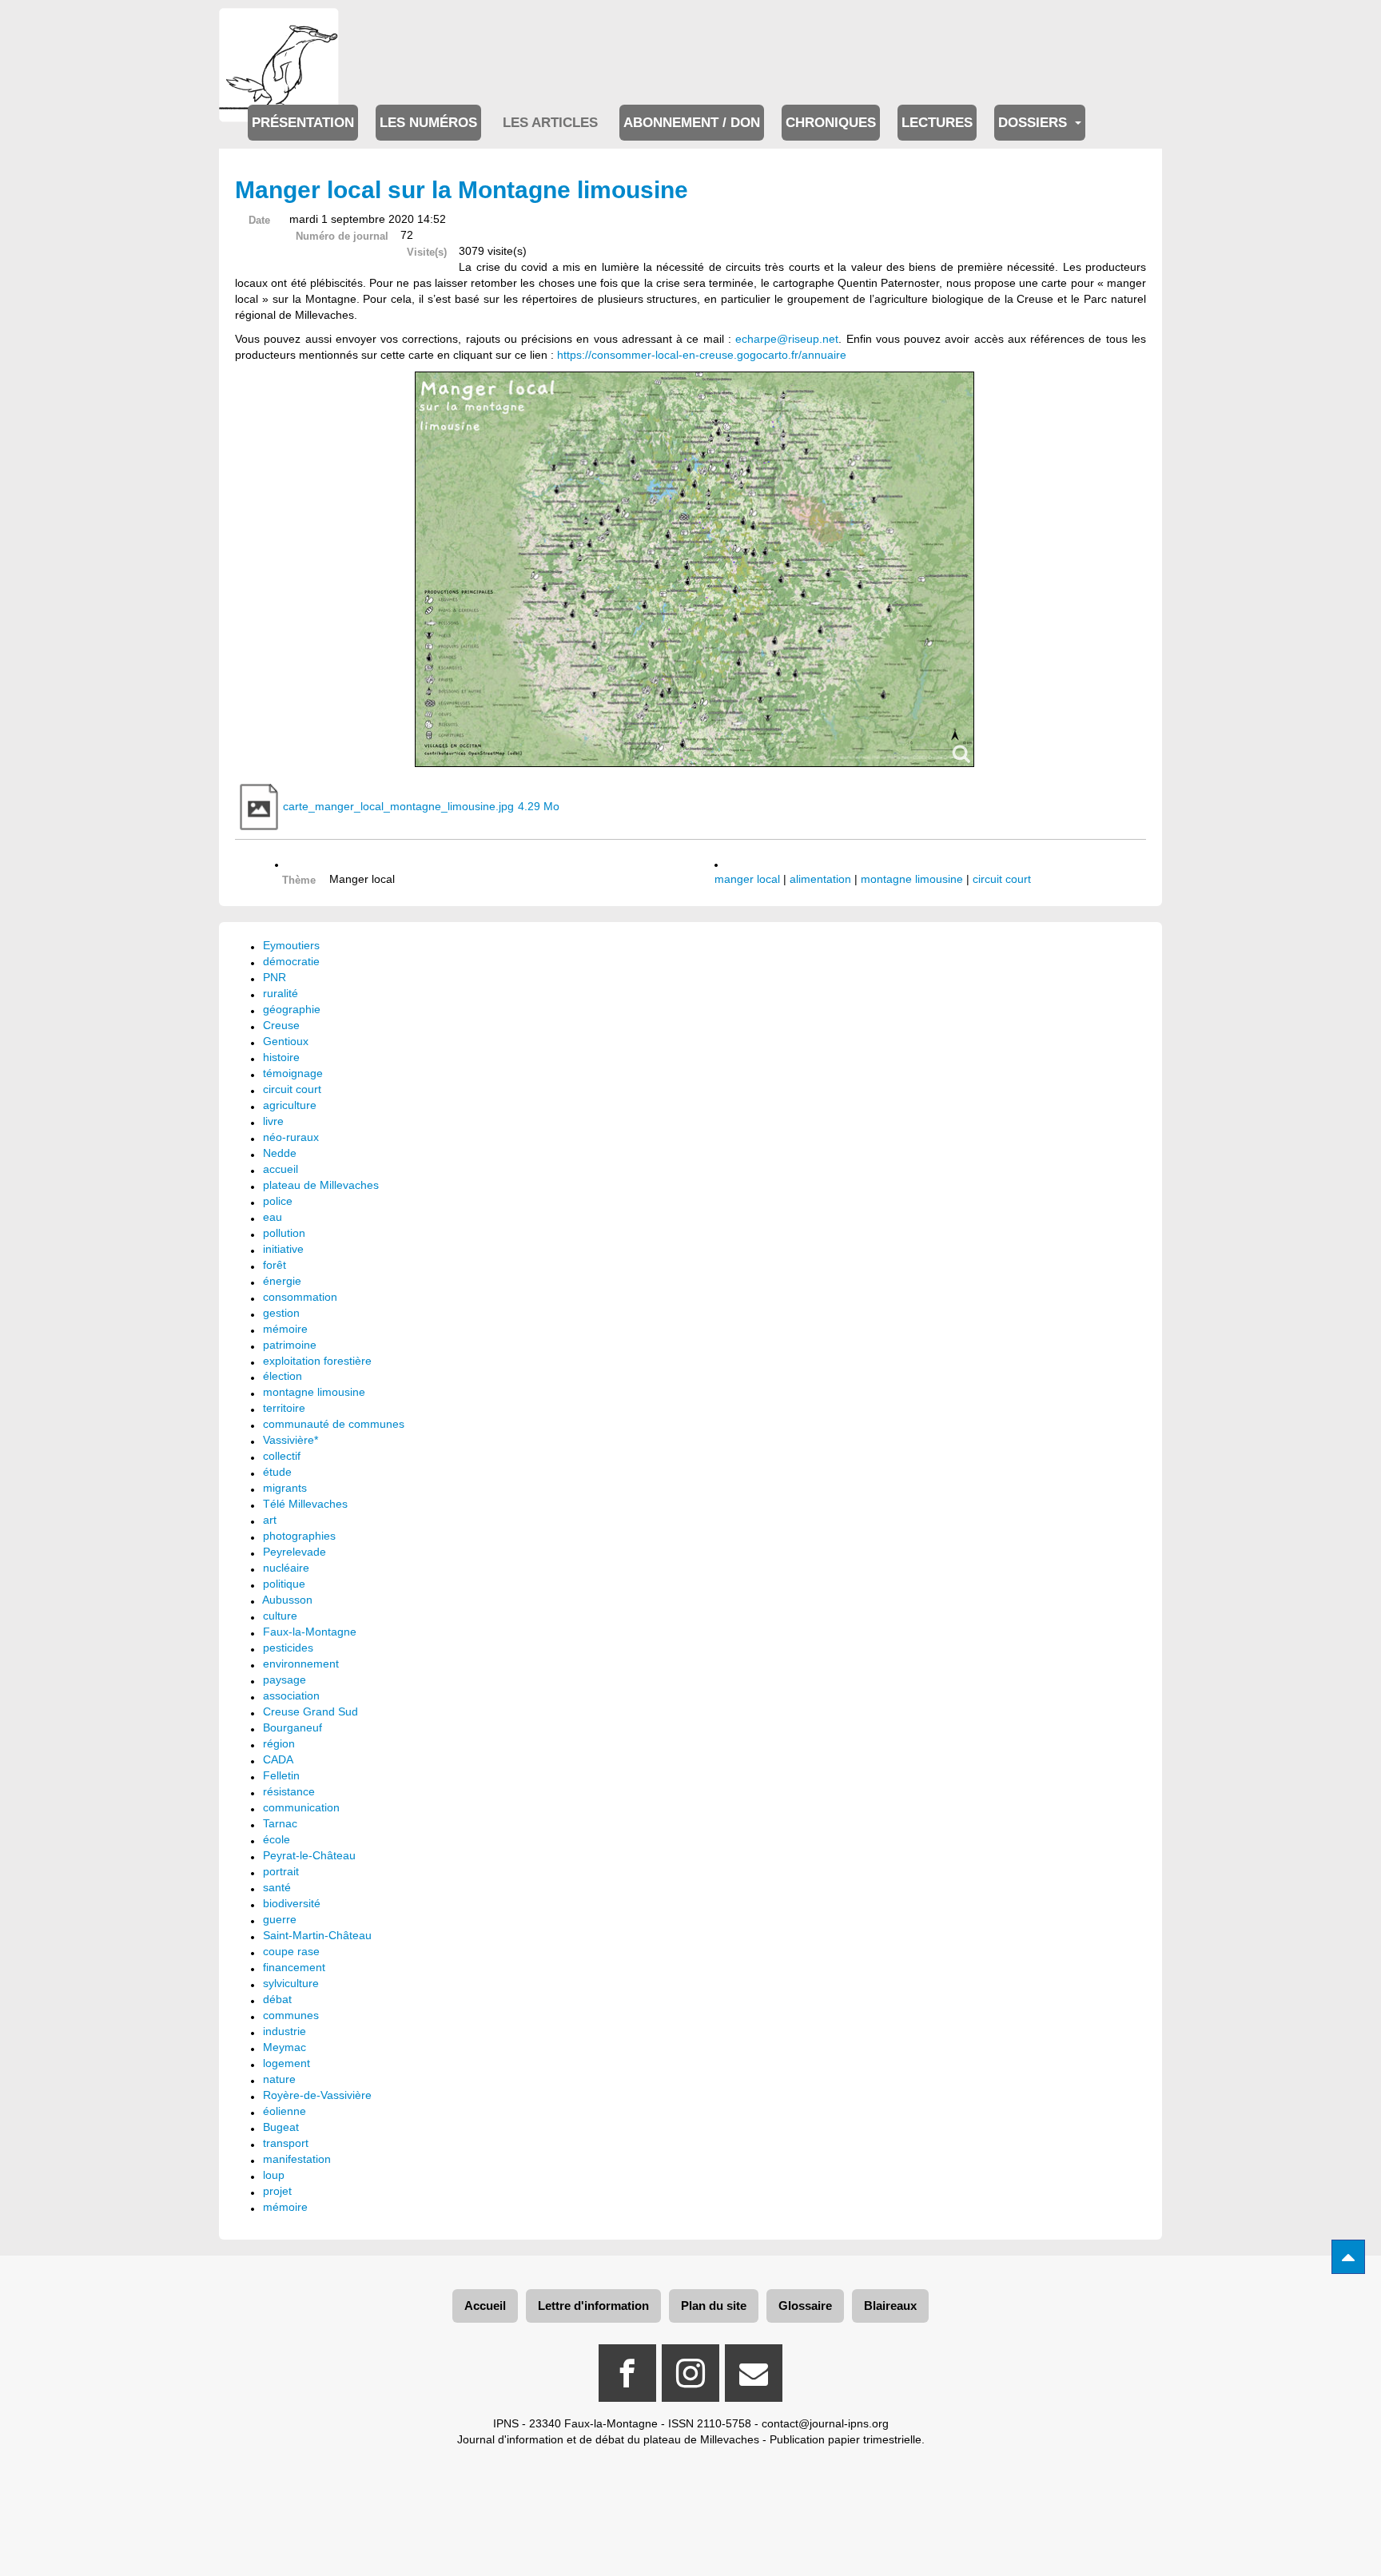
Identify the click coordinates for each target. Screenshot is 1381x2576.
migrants (285, 1488)
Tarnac (280, 1823)
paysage (285, 1680)
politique (284, 1584)
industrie (285, 2031)
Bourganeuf (293, 1727)
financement (294, 1967)
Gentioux (286, 1041)
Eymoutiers (291, 945)
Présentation (303, 123)
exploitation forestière (317, 1361)
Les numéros (428, 123)
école (277, 1839)
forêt (275, 1265)
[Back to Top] (1348, 2257)
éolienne (285, 2111)
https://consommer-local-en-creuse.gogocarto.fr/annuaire (702, 355)
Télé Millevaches (305, 1504)
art (270, 1520)
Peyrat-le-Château (309, 1855)
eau (273, 1217)
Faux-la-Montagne (310, 1632)
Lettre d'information (593, 2306)
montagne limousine (912, 879)
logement (287, 2063)
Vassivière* (291, 1440)
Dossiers (1035, 123)
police (278, 1201)
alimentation (820, 879)
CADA (278, 1759)
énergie (282, 1281)
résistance (289, 1791)
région (279, 1743)
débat (277, 1999)
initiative (283, 1249)
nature (279, 2079)
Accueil (485, 2306)
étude (277, 1472)
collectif (282, 1456)
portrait (281, 1871)
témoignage (293, 1073)
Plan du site (714, 2306)
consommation (300, 1297)
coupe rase (291, 1951)
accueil (281, 1169)
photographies (299, 1536)
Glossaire (805, 2306)
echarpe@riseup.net (787, 339)
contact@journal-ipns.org (825, 2423)
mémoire (285, 1329)
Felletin (281, 1775)
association (291, 1695)
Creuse (281, 1025)
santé (277, 1887)
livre (273, 1121)
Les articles (550, 123)
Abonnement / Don (692, 123)
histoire (281, 1057)
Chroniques (831, 123)
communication (301, 1807)
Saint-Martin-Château (317, 1935)
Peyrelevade (295, 1552)
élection (283, 1376)
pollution (284, 1233)
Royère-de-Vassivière (317, 2095)
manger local (747, 879)
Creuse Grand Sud (310, 1711)
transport (286, 2143)
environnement (301, 1664)
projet (277, 2191)
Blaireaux (890, 2306)
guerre (280, 1919)
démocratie (291, 961)
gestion (281, 1313)
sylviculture (291, 1983)
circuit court (1002, 879)
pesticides (288, 1648)
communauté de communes (334, 1424)
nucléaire (286, 1568)
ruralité (281, 993)
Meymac (285, 2047)
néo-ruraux (291, 1137)
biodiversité (292, 1903)
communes (291, 2015)
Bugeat (281, 2127)
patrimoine (290, 1345)
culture (280, 1616)
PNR (275, 977)
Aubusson (287, 1600)
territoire (284, 1408)
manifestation (297, 2159)
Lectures (937, 123)
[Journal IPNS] (279, 30)
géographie (292, 1009)
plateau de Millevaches (321, 1185)
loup (274, 2175)
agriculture (290, 1105)
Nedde (280, 1153)
